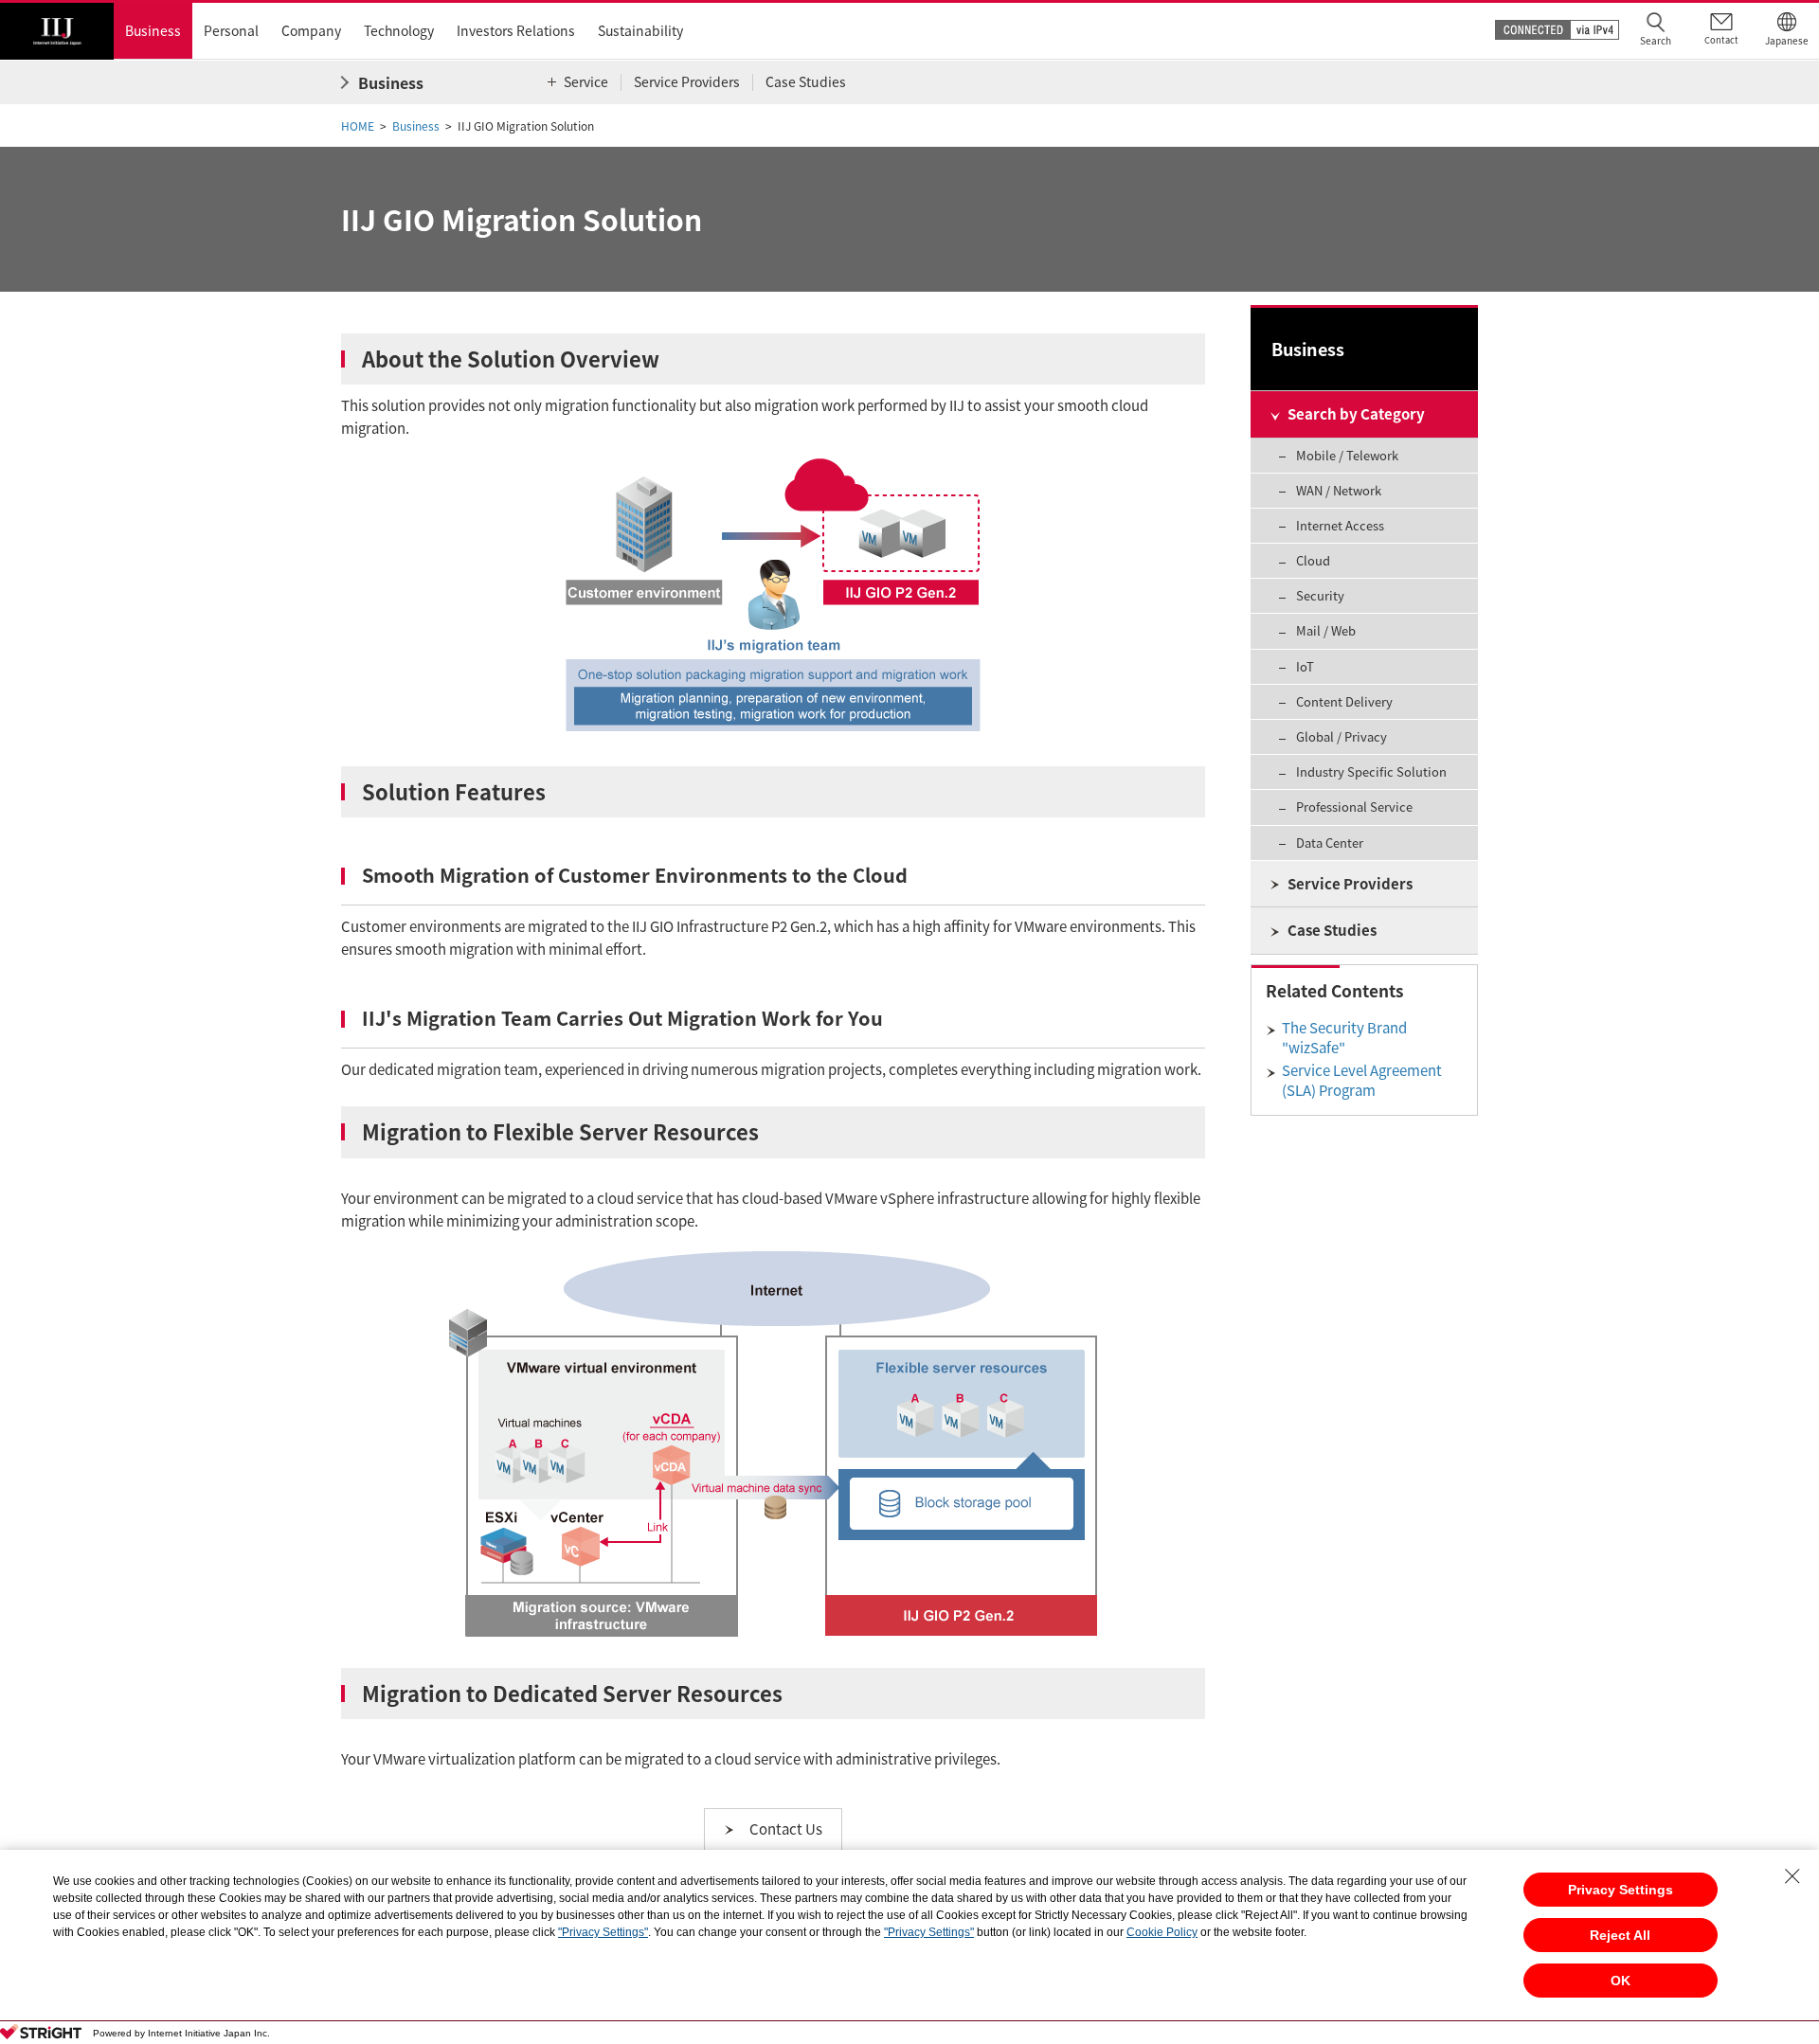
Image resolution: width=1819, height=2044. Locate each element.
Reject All (1620, 1935)
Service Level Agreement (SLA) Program (1362, 1080)
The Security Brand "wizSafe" (1344, 1038)
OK (1621, 1981)
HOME (358, 126)
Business (416, 126)
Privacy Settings (1621, 1890)
